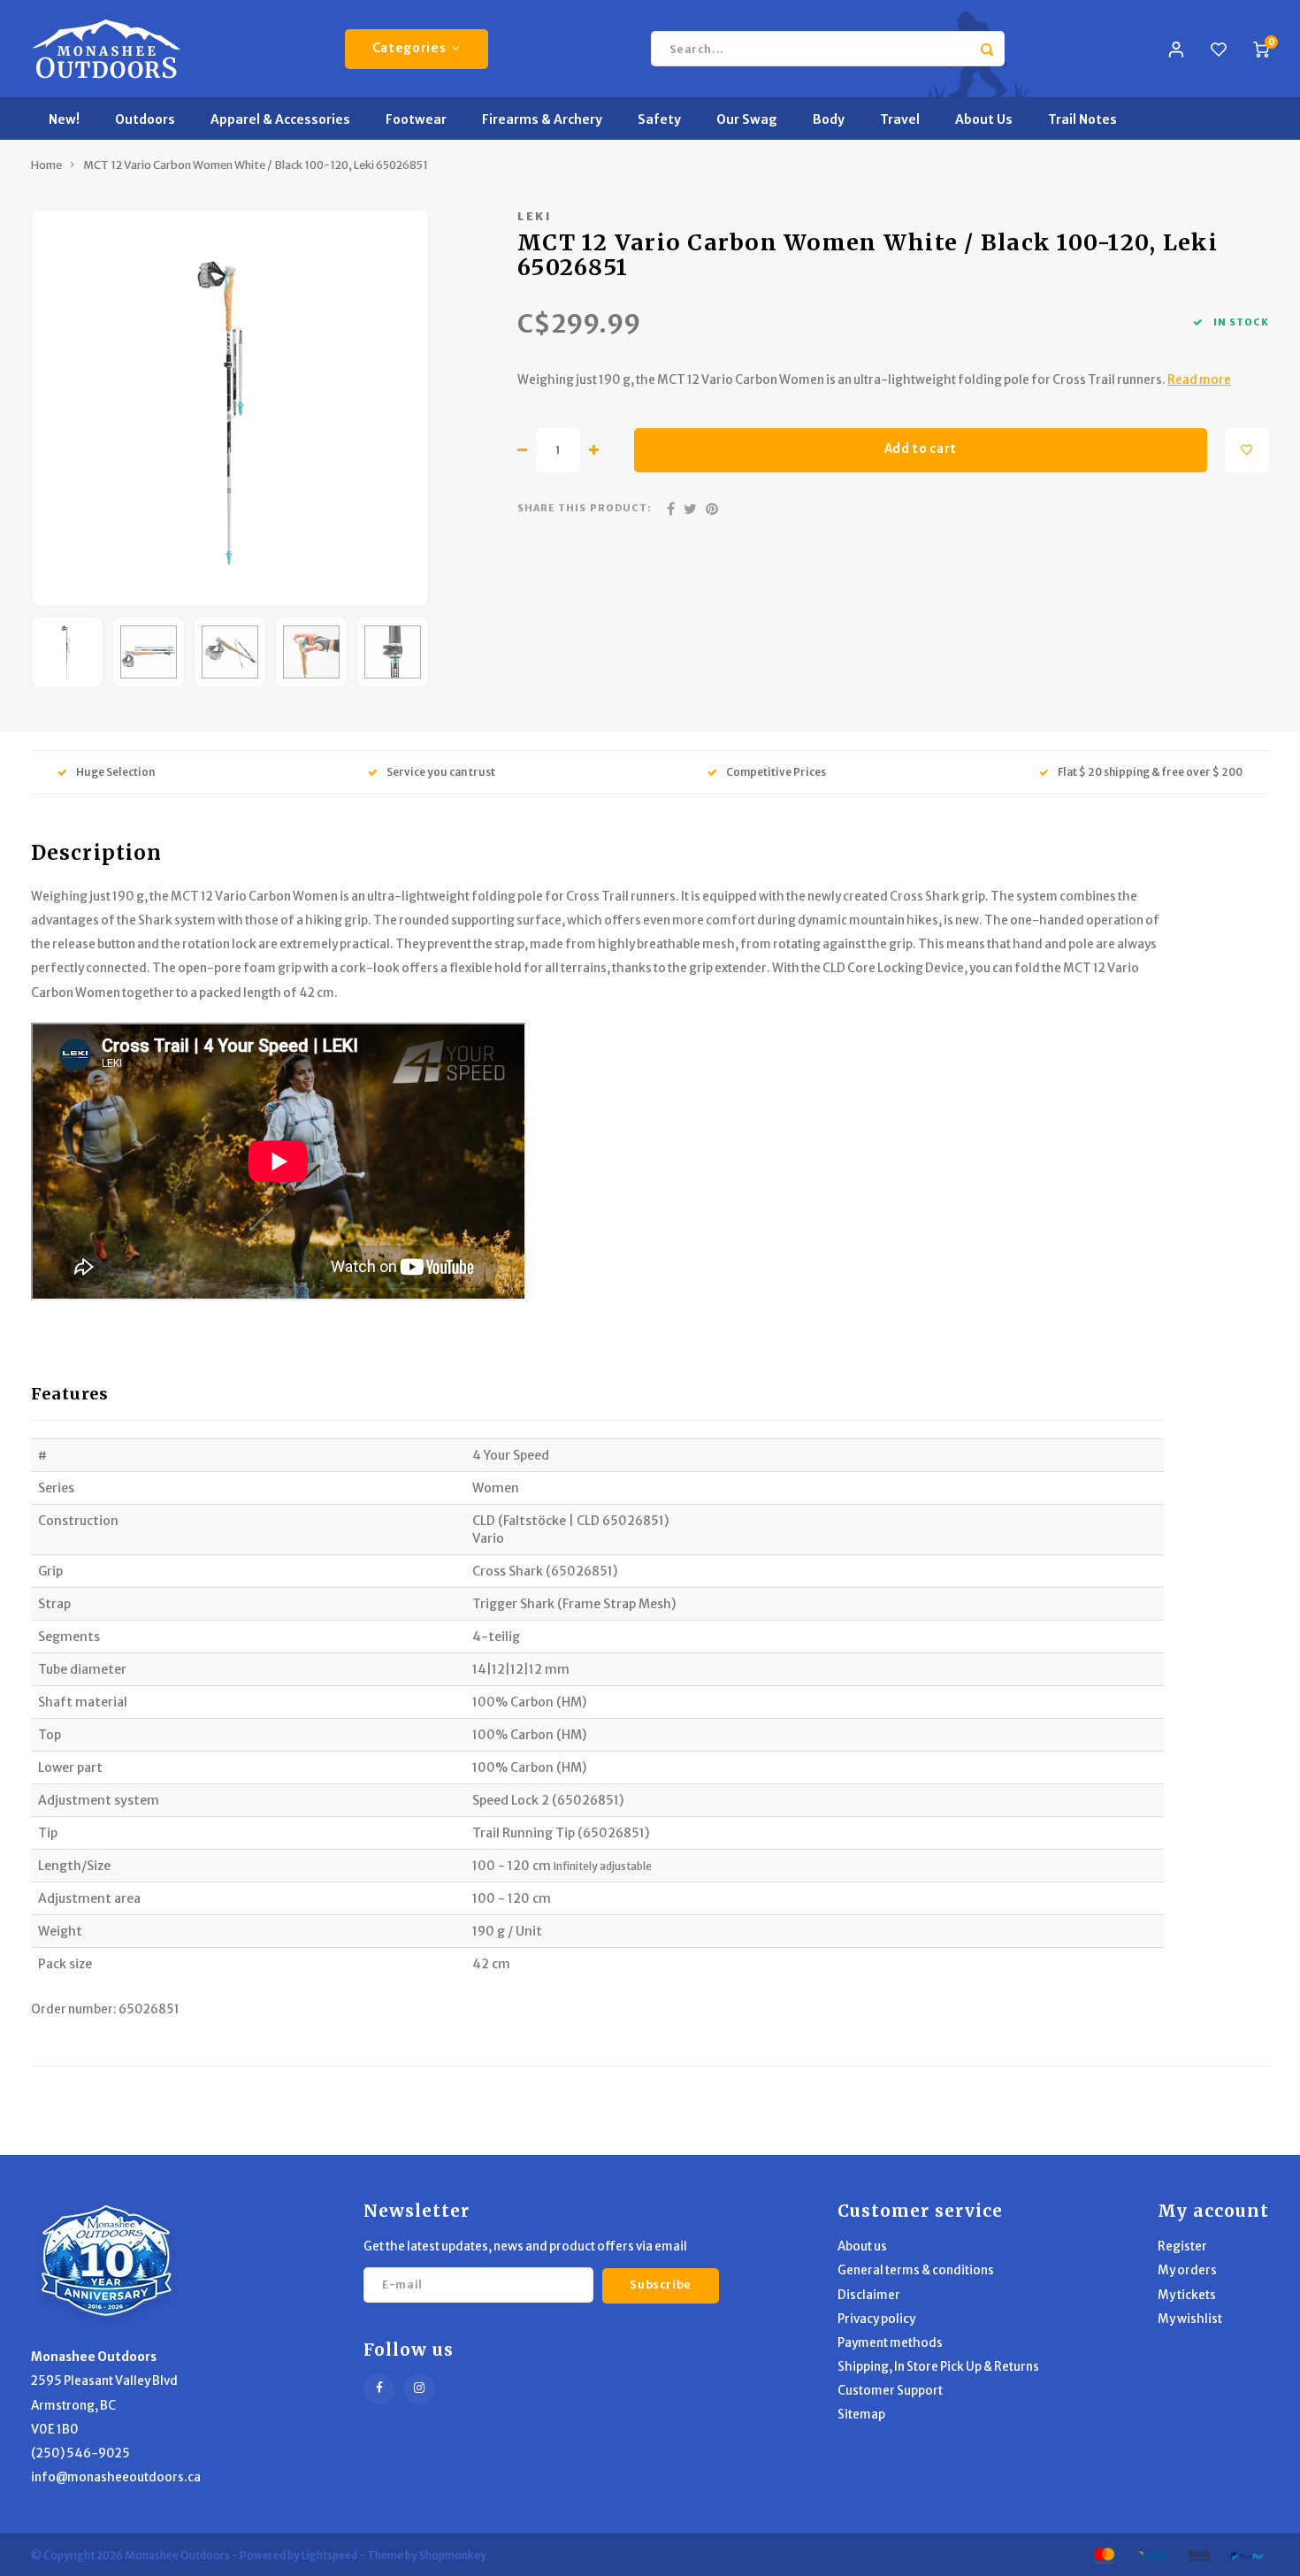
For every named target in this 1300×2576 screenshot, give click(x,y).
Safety (659, 119)
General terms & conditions (916, 2270)
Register (1182, 2246)
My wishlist (1190, 2319)
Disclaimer (869, 2295)
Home (46, 165)
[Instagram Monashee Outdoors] (419, 2389)
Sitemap (861, 2415)
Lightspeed (329, 2555)
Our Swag (747, 119)
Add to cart (921, 449)
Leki (535, 216)
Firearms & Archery (542, 119)
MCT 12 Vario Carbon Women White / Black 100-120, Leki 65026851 (256, 165)
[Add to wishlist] (1247, 450)
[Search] (987, 49)
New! (64, 119)
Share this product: (585, 508)
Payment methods (890, 2343)
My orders (1187, 2270)
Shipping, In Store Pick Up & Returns (938, 2367)
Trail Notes (1082, 119)
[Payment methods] (1103, 2555)
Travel (900, 119)
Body (829, 119)
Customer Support (890, 2391)
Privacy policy (876, 2319)
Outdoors (145, 119)
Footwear (416, 119)
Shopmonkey (453, 2555)
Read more (1199, 380)
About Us (984, 119)
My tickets (1187, 2295)
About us (862, 2246)
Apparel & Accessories (280, 119)
